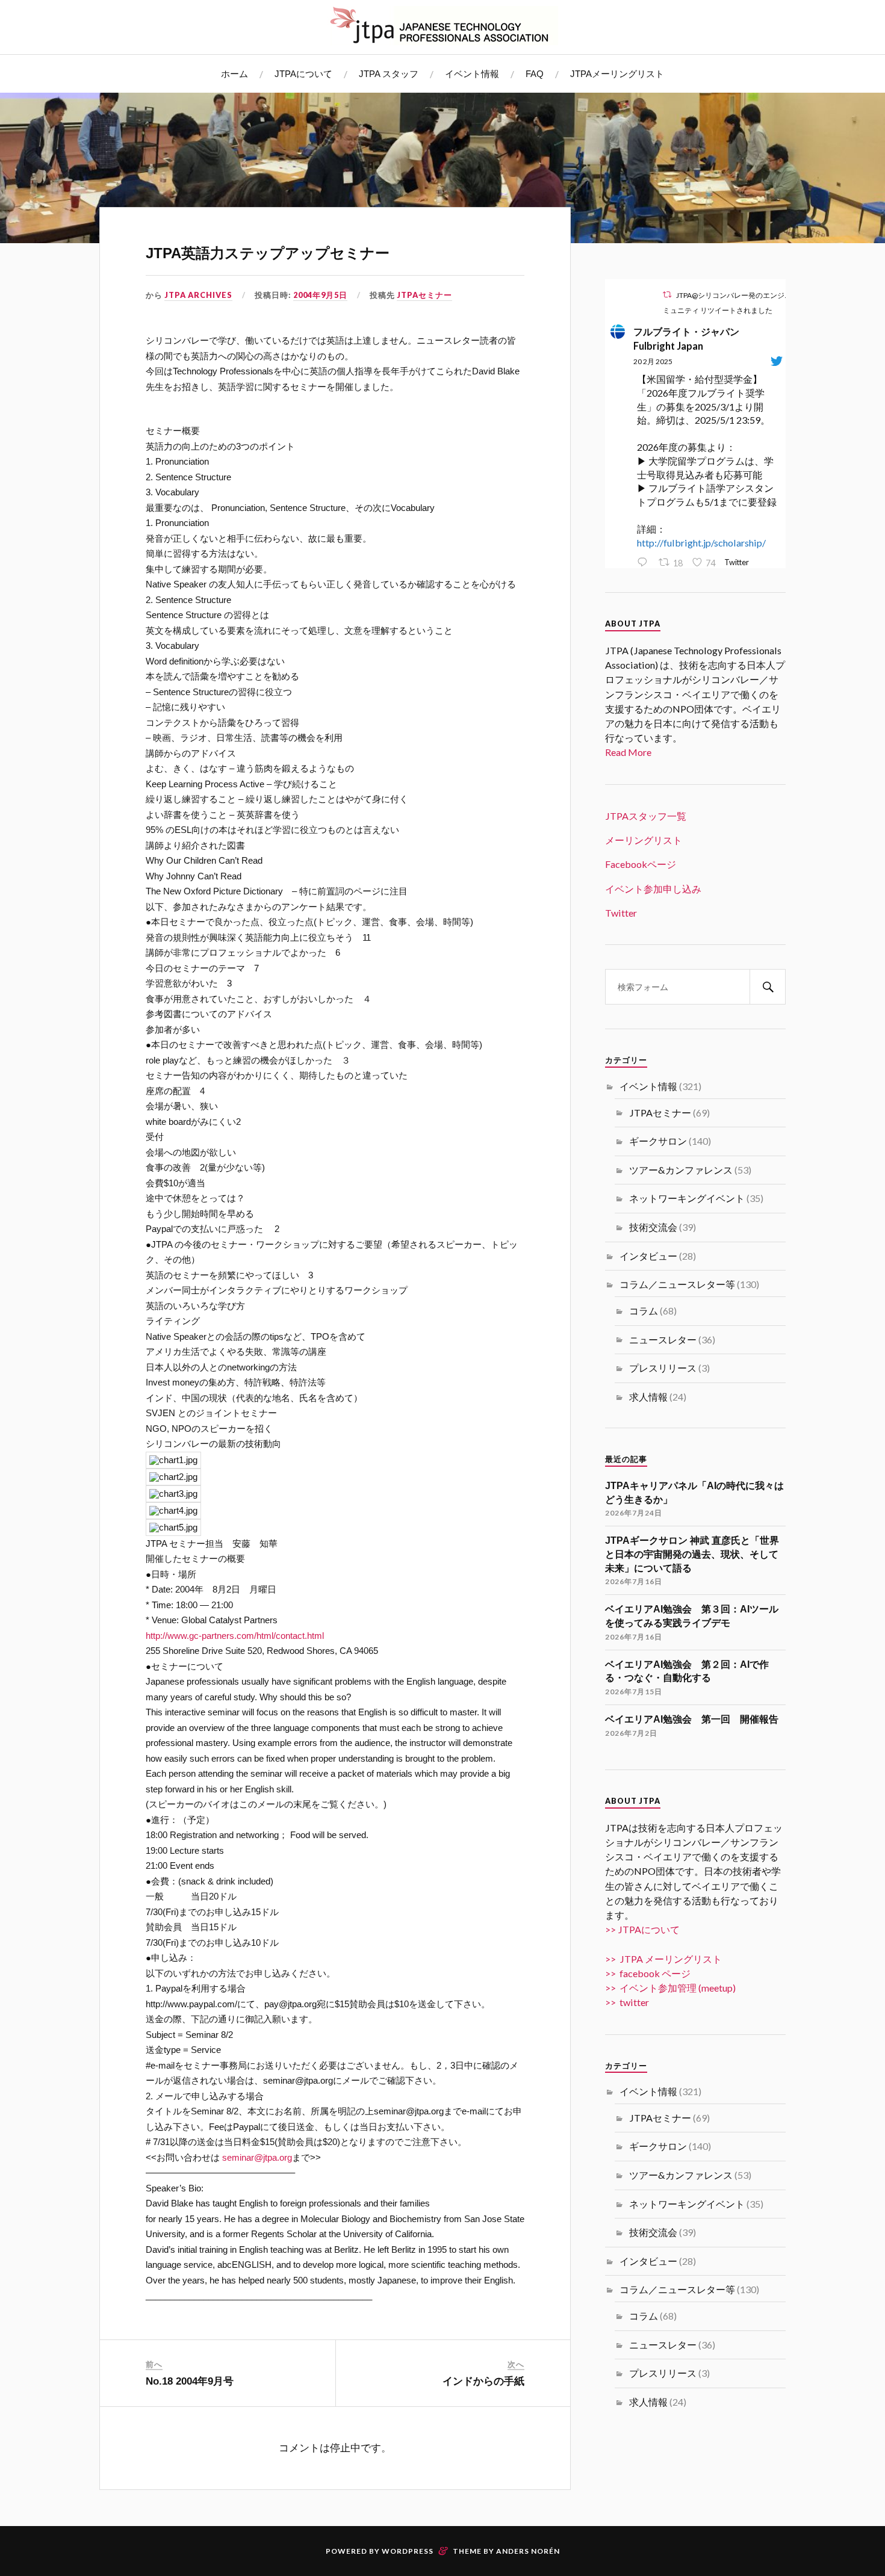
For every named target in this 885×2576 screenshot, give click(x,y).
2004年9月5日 (320, 295)
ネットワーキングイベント (687, 1198)
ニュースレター (663, 1339)
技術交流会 (653, 1227)
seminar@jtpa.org (257, 2157)
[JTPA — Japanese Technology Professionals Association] (442, 26)
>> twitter (627, 2002)
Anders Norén (528, 2551)
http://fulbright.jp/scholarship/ (701, 543)
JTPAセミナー (424, 295)
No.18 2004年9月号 (190, 2381)
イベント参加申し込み (653, 889)
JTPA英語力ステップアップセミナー (268, 253)
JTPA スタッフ (389, 74)
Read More (628, 752)
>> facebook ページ (648, 1973)
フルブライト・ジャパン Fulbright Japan (691, 339)
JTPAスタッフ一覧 (646, 816)
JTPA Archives (198, 295)
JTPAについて (303, 74)
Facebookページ (641, 864)
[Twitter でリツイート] (667, 295)
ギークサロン (658, 1141)
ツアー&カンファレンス (681, 1170)
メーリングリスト (644, 840)
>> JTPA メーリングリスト (663, 1959)
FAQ (535, 74)
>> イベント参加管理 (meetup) (670, 1988)
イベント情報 (472, 74)
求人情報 (648, 1397)
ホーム (234, 74)
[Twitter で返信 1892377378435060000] (645, 563)
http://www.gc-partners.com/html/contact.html (235, 1636)
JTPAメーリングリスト (617, 74)
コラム (644, 1311)
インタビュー (648, 1256)
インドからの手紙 (483, 2381)
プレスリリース (663, 1368)
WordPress (408, 2551)
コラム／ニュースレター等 (677, 1284)
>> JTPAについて (642, 1929)
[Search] (768, 987)
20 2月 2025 (653, 361)
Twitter (621, 913)
